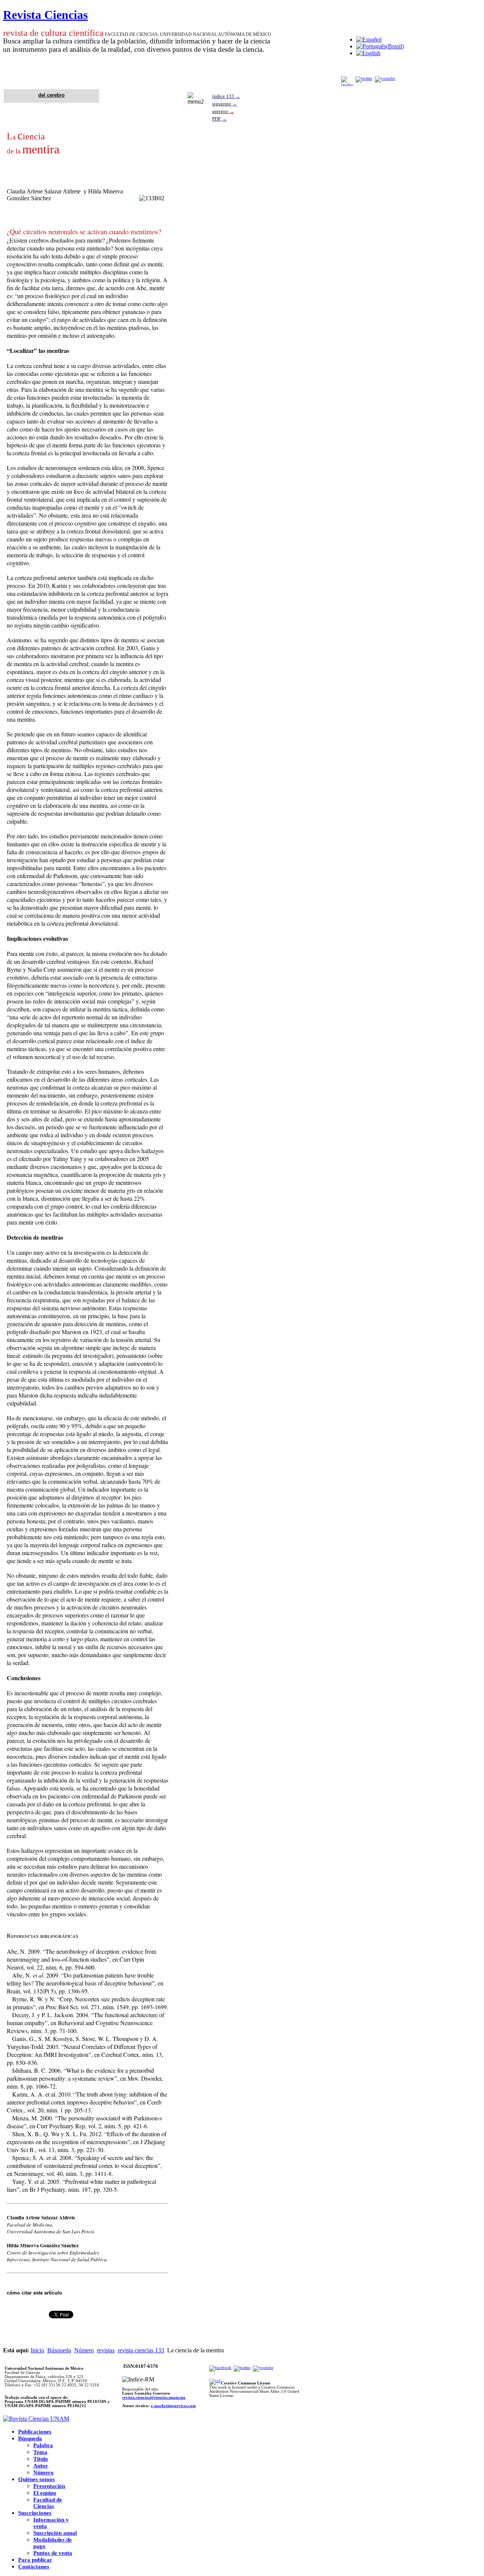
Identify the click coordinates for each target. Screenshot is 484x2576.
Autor (41, 2466)
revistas (106, 2350)
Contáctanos (34, 2567)
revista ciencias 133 (141, 2350)
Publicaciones (35, 2432)
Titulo (41, 2459)
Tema (40, 2452)
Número (84, 2350)
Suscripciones (35, 2513)
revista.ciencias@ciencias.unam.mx (154, 2397)
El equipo (45, 2493)
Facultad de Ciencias (48, 2503)
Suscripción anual (55, 2533)
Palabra (43, 2445)
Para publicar (35, 2560)
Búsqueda (59, 2350)
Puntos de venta (53, 2553)
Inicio (37, 2350)
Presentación (49, 2486)
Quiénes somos (36, 2479)
